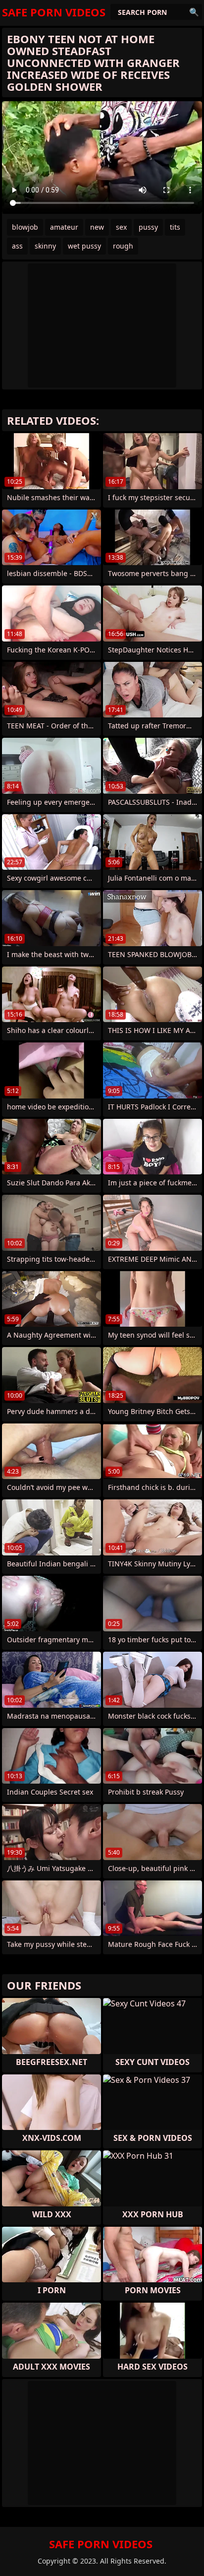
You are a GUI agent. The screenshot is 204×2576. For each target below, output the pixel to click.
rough (123, 246)
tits (175, 227)
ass (17, 246)
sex (121, 227)
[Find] (194, 12)
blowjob (25, 227)
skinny (45, 246)
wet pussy (84, 246)
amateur (64, 227)
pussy (148, 227)
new (97, 227)
